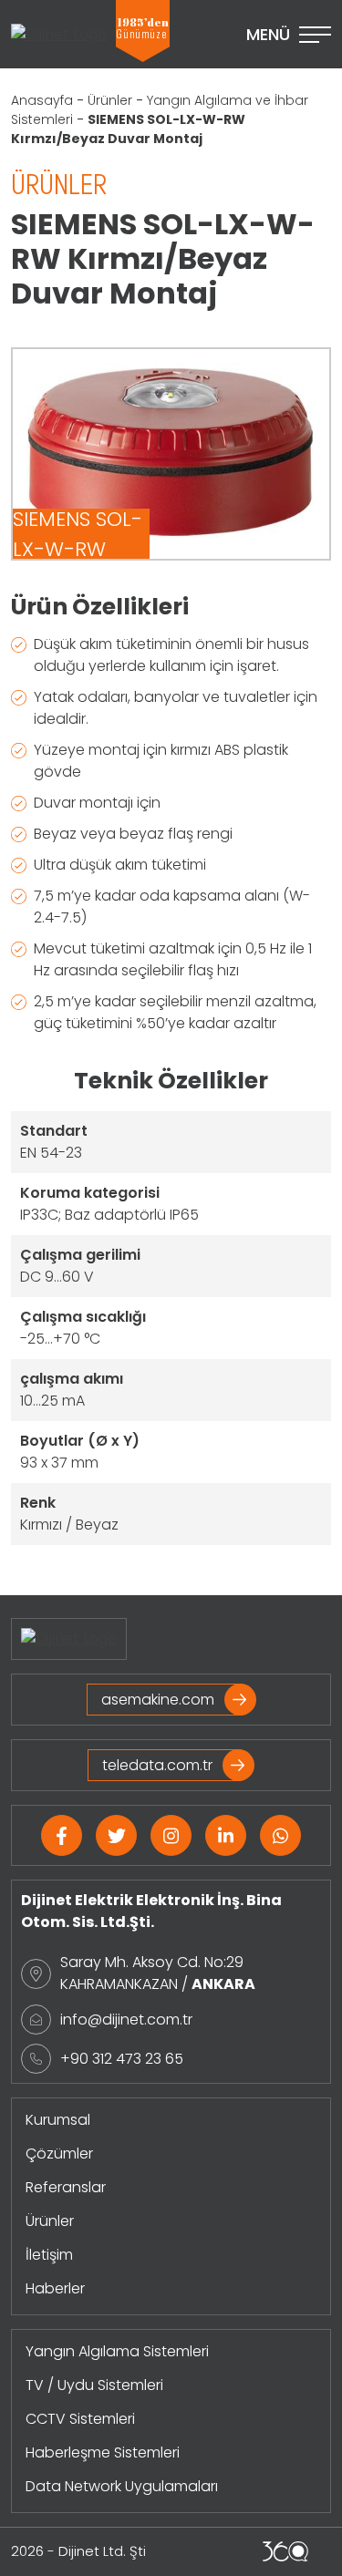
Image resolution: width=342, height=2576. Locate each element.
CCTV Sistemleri (80, 2419)
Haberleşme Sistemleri (103, 2452)
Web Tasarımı (285, 2551)
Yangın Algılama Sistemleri (117, 2351)
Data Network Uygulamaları (122, 2486)
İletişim (49, 2255)
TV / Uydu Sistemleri (94, 2385)
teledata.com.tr (157, 1765)
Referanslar (66, 2187)
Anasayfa (42, 100)
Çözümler (59, 2154)
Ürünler (110, 100)
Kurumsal (58, 2120)
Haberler (55, 2288)
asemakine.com (158, 1700)
